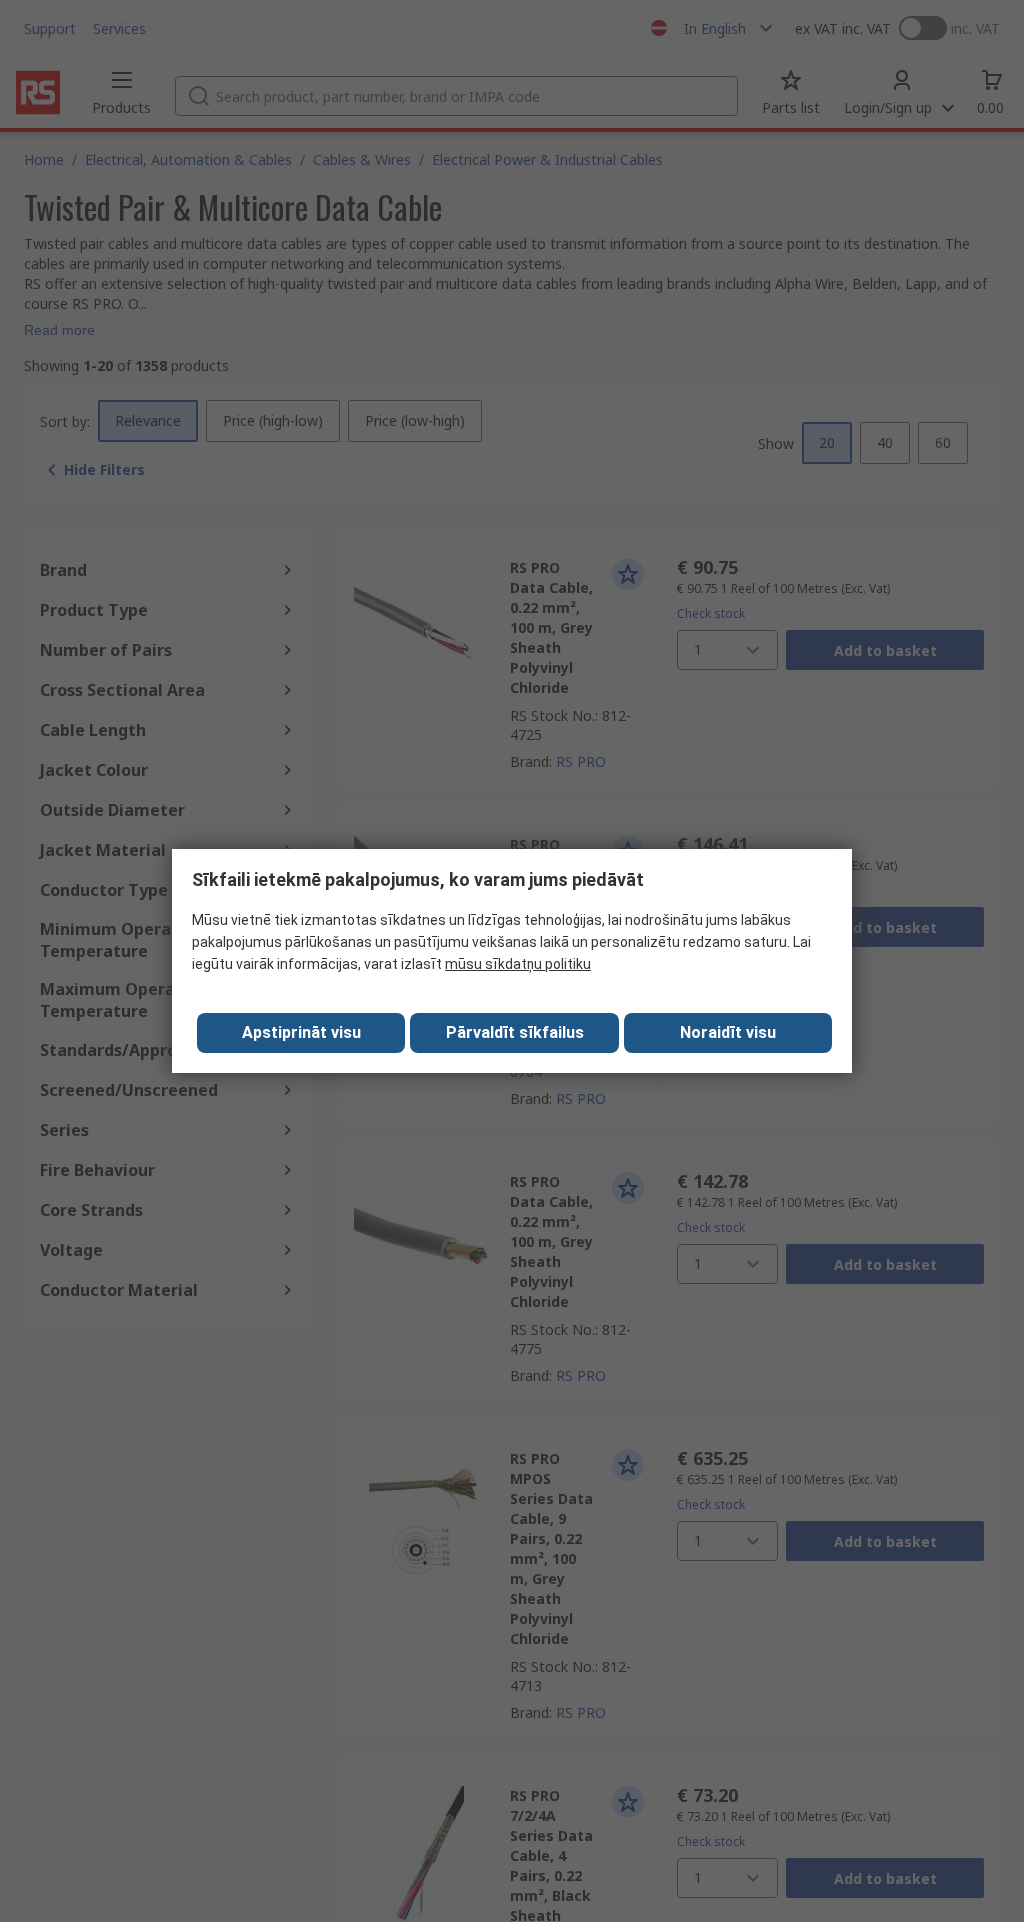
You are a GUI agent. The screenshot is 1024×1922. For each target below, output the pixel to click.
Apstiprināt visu (301, 1032)
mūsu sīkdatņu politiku (518, 964)
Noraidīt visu (728, 1032)
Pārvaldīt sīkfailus (515, 1032)
